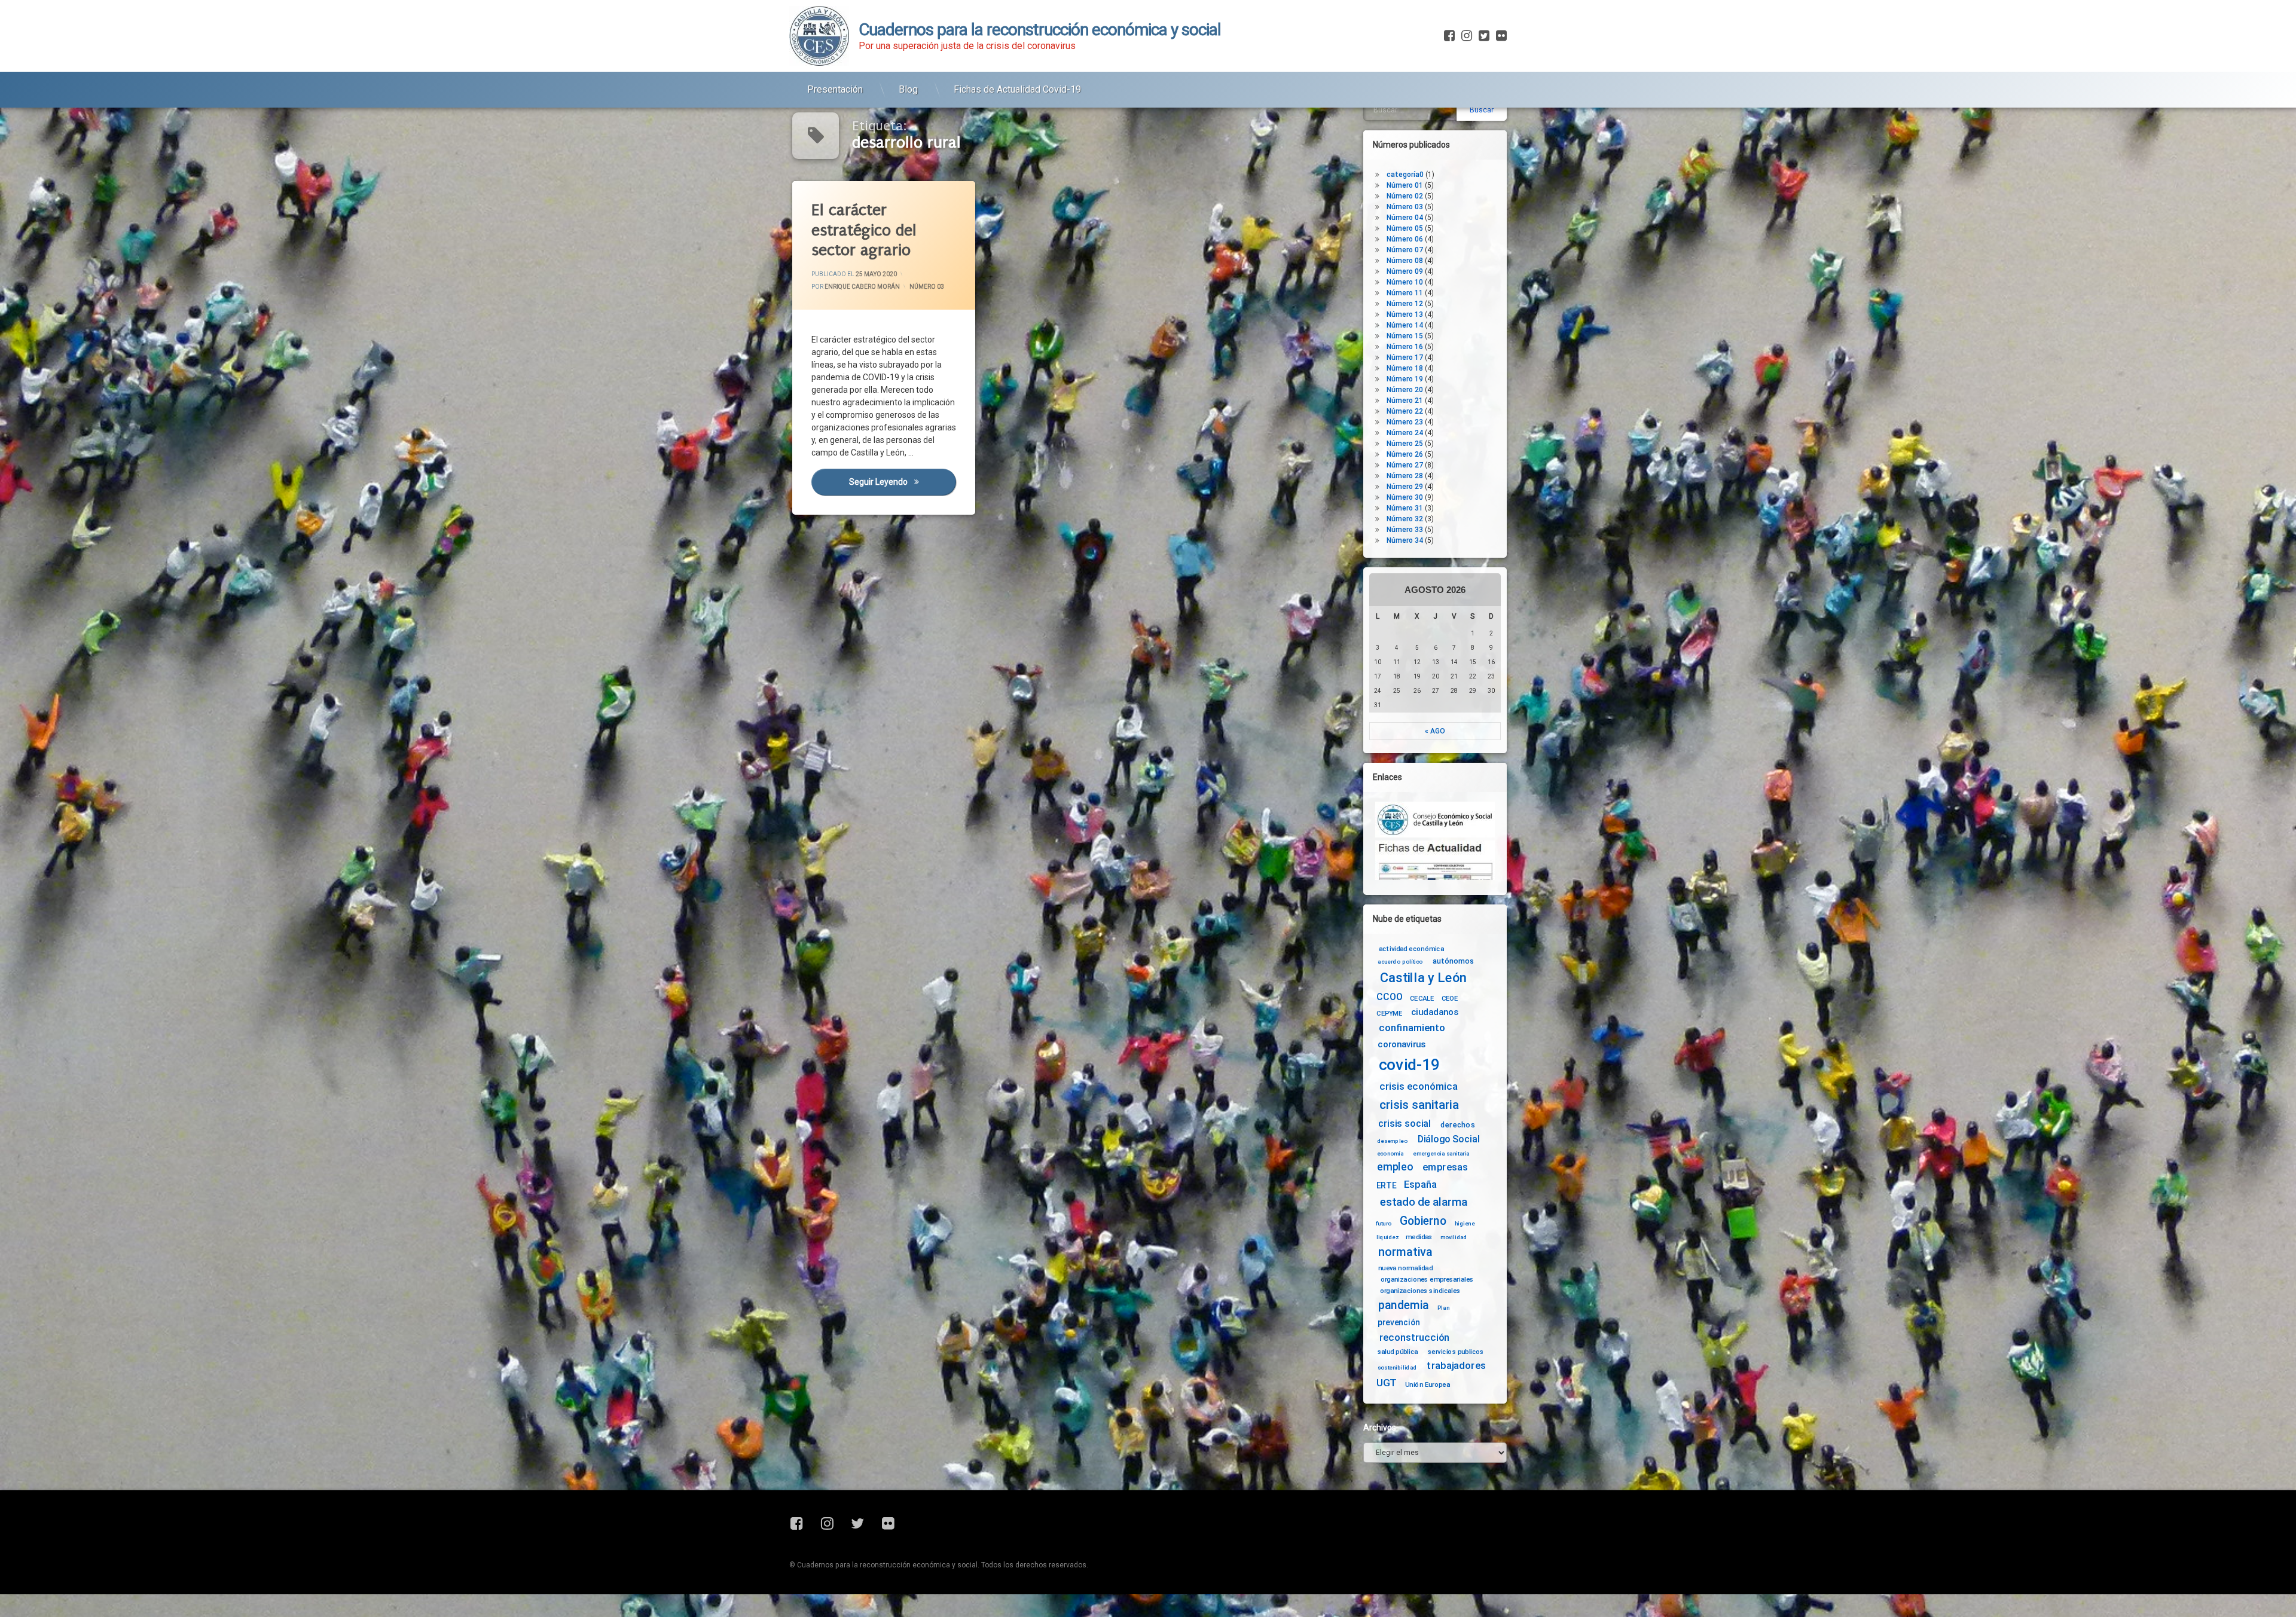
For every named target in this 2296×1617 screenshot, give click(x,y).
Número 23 (1405, 422)
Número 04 (1405, 218)
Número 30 (1405, 497)
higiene (1465, 1224)
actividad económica (1411, 949)
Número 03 (927, 287)
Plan (1443, 1308)
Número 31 (1405, 508)
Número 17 (1405, 357)
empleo (1395, 1167)
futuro (1384, 1224)
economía (1390, 1154)
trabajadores (1456, 1366)
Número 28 (1405, 476)
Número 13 (1405, 314)
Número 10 (1405, 282)
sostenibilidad (1397, 1368)
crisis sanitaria (1419, 1105)
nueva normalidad (1405, 1268)
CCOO (1389, 997)
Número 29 (1405, 487)
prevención (1399, 1322)
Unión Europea (1428, 1384)
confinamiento (1412, 1028)
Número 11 (1405, 293)
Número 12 (1405, 304)
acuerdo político (1400, 962)
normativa (1405, 1252)
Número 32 (1405, 519)
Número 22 (1405, 411)
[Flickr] (1500, 36)
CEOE (1450, 998)
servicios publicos (1456, 1352)
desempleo (1392, 1141)
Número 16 (1405, 347)
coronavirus (1402, 1045)
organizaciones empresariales (1427, 1279)
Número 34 (1405, 540)
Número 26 (1405, 454)
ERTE (1386, 1185)
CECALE (1422, 998)
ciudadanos (1435, 1012)
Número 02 (1405, 196)
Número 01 (1405, 185)
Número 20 (1405, 390)
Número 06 (1405, 239)
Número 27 (1405, 465)
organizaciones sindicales (1420, 1290)
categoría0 (1405, 175)
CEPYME (1389, 1013)
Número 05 (1405, 228)
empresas (1445, 1167)
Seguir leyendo (902, 482)
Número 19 (1405, 379)
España (1420, 1185)
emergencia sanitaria (1441, 1154)
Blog (908, 89)
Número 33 (1405, 530)
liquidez (1387, 1237)
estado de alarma (1424, 1202)
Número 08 (1405, 261)
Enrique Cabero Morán (862, 287)
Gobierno (1423, 1221)
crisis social (1405, 1124)
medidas (1419, 1236)
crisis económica (1419, 1086)
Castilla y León (1423, 978)
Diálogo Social (1449, 1139)
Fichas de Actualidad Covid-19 (1017, 89)
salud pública (1398, 1352)
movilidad (1454, 1237)
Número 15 (1405, 336)
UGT (1387, 1383)
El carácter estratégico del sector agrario (864, 230)
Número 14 (1405, 325)
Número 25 (1405, 444)
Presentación (835, 89)
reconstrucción (1415, 1338)
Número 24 (1405, 433)
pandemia (1404, 1306)
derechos (1458, 1124)
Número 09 (1405, 271)
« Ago (1435, 731)
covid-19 (1410, 1065)
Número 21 (1405, 401)
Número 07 (1405, 250)
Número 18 (1405, 368)
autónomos (1453, 961)
